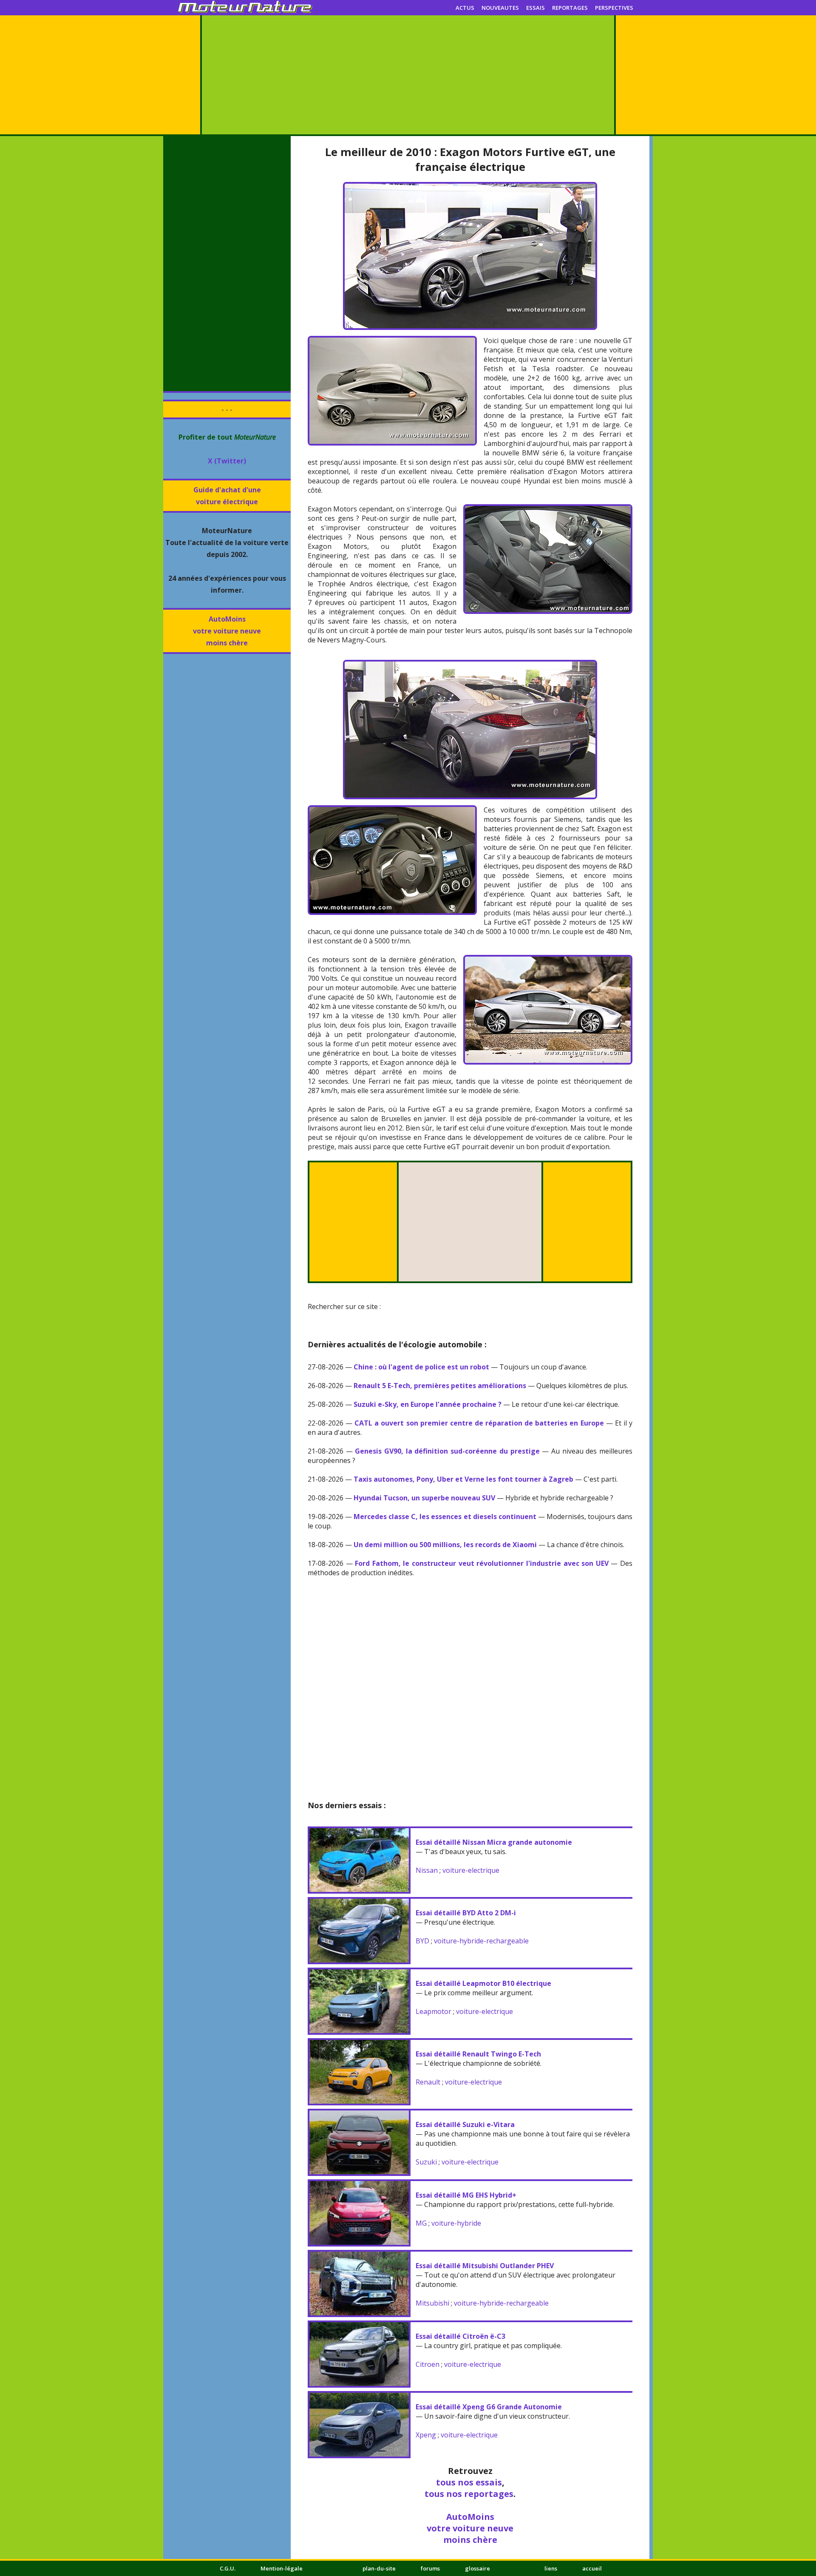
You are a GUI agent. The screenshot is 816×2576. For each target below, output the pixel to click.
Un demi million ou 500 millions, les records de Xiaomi (445, 1545)
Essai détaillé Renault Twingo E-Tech (478, 2054)
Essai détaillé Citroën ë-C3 (460, 2336)
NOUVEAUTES (500, 8)
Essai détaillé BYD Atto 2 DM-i (466, 1913)
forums (430, 2568)
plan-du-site (379, 2568)
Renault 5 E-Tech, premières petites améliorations (440, 1386)
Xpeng (426, 2435)
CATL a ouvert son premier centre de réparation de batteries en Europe (479, 1423)
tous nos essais (469, 2482)
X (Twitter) (227, 461)
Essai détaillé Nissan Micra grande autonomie (494, 1842)
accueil (592, 2568)
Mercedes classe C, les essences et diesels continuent (445, 1517)
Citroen (428, 2364)
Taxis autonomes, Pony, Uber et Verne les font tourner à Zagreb (463, 1479)
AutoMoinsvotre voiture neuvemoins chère (227, 631)
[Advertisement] (408, 75)
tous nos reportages (469, 2494)
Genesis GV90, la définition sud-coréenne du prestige (447, 1451)
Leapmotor (433, 2011)
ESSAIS (535, 8)
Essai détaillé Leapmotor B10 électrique (483, 1983)
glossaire (477, 2568)
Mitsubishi (432, 2303)
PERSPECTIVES (614, 8)
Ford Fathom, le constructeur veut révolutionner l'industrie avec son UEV (482, 1563)
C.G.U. (228, 2568)
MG (421, 2223)
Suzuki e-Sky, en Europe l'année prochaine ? (428, 1404)
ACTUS (465, 8)
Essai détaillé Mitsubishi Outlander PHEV (485, 2266)
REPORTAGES (570, 8)
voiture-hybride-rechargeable (481, 1941)
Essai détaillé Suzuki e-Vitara (465, 2124)
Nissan (427, 1870)
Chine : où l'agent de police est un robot (421, 1367)
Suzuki (426, 2162)
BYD (422, 1941)
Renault (428, 2082)
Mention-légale (282, 2568)
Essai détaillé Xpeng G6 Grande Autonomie (489, 2407)
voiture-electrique (471, 1870)
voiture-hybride (456, 2223)
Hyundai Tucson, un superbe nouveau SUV (424, 1498)
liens (551, 2568)
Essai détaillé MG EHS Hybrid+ (466, 2195)
